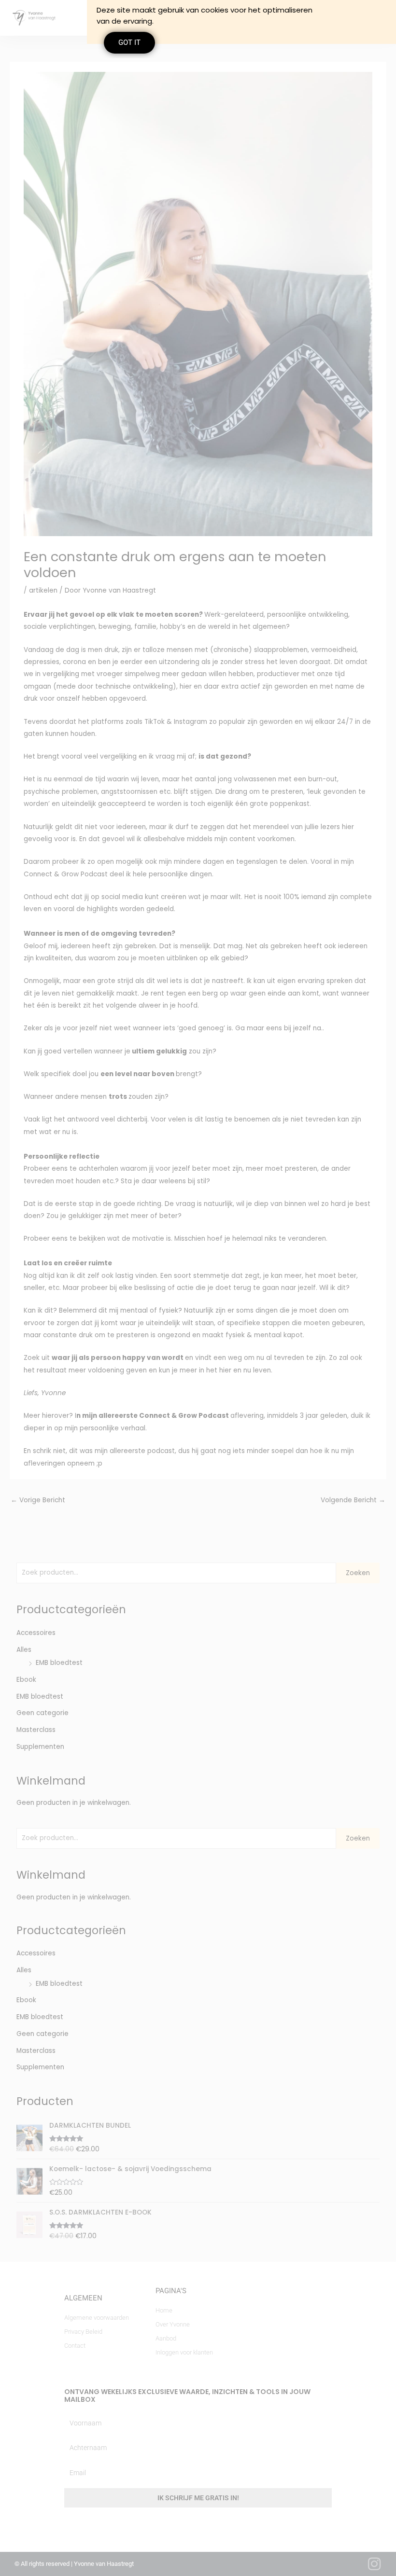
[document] (198, 1288)
